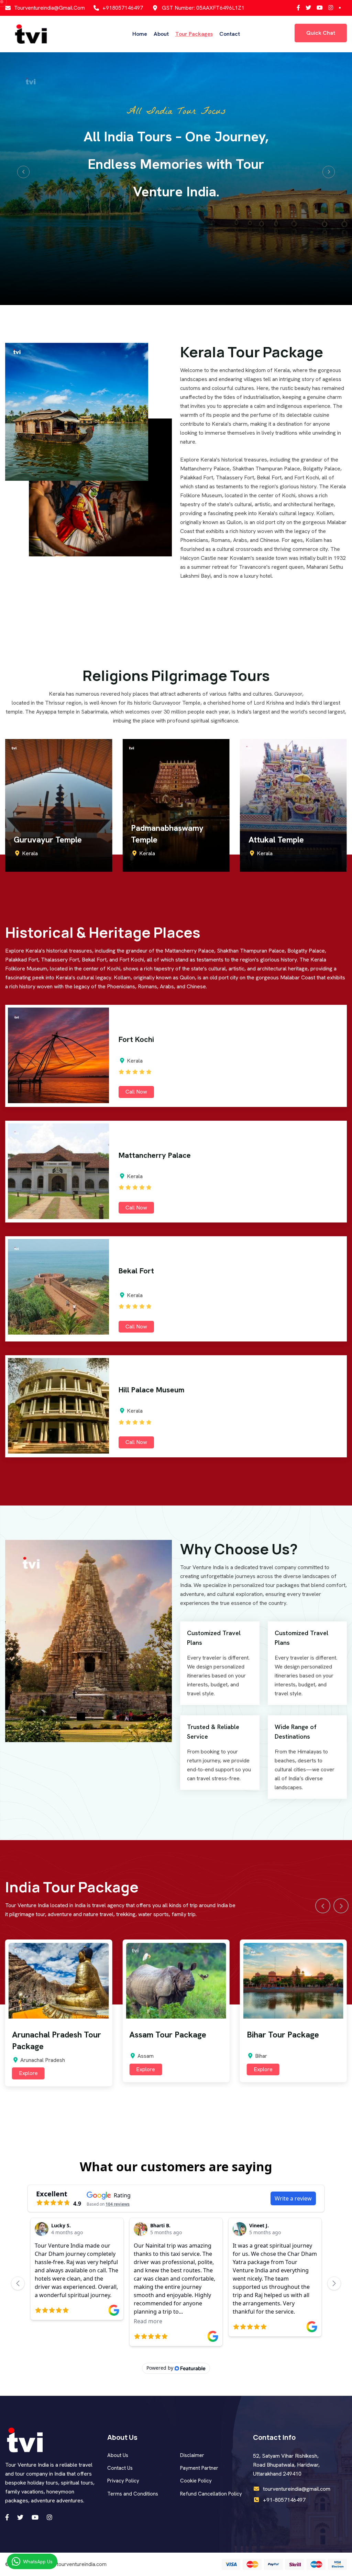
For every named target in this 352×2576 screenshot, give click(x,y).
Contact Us (120, 2468)
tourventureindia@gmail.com (49, 8)
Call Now (136, 1092)
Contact (230, 34)
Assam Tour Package (51, 2035)
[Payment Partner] (284, 2564)
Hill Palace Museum (152, 1390)
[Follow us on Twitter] (298, 8)
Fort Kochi (136, 1039)
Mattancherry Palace (155, 1155)
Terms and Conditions (133, 2494)
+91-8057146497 (284, 2500)
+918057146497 (123, 8)
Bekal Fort (136, 1271)
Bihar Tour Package (165, 2035)
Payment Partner (199, 2468)
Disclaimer (192, 2455)
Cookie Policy (196, 2481)
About (161, 34)
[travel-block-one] (59, 1981)
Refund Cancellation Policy (211, 2494)
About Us (118, 2455)
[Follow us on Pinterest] (331, 8)
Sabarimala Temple (283, 840)
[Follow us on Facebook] (308, 8)
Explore (28, 2069)
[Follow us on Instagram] (320, 8)
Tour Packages (194, 34)
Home (140, 34)
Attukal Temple (159, 840)
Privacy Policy (123, 2481)
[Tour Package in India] (31, 34)
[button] (23, 172)
